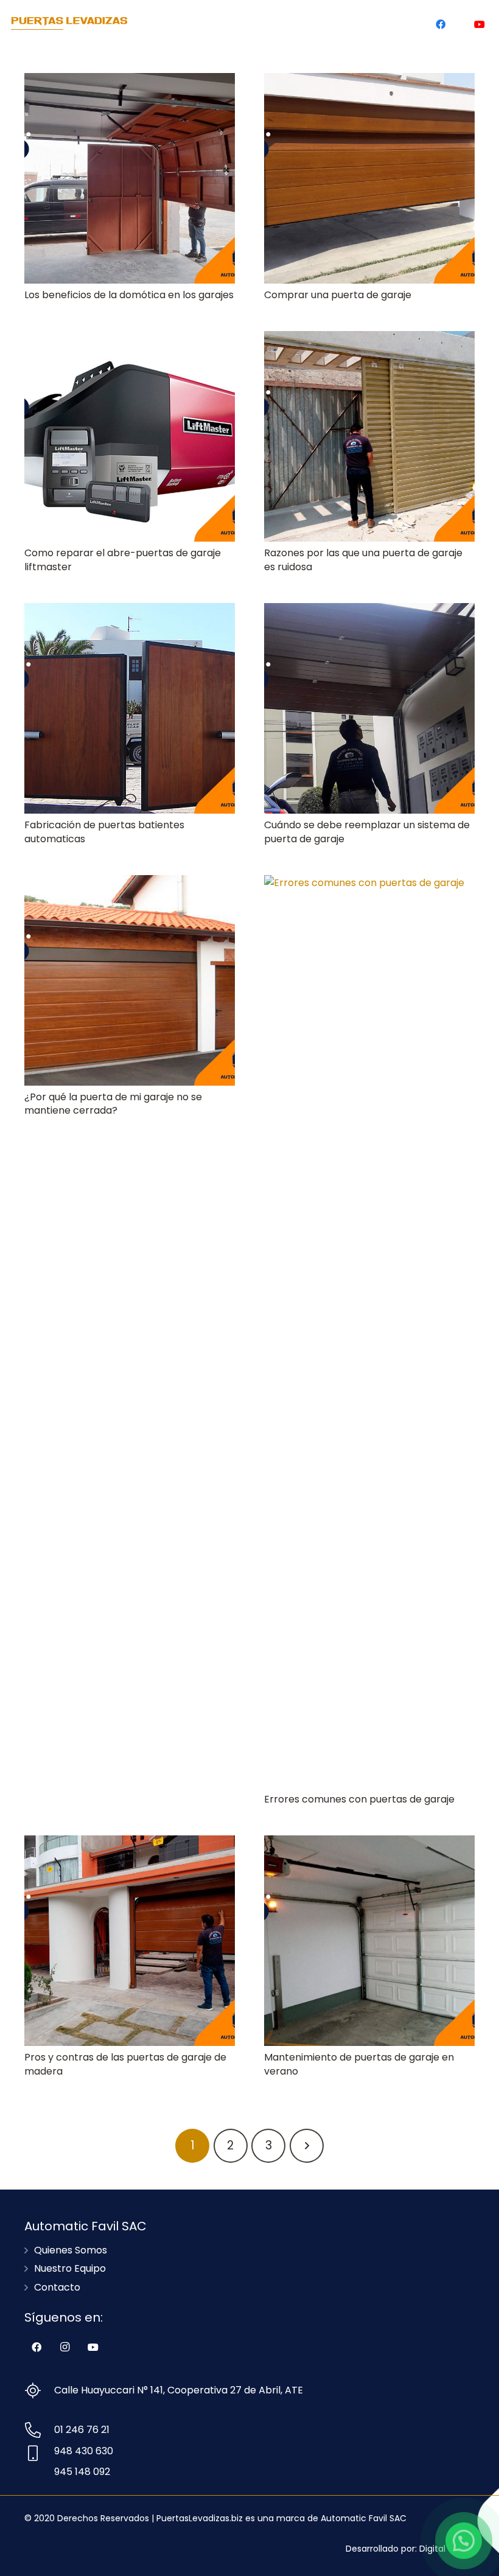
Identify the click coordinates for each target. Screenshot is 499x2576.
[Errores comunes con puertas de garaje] (369, 1332)
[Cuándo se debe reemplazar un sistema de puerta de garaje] (369, 708)
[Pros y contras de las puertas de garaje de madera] (130, 1941)
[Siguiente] (307, 2146)
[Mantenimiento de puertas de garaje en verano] (369, 1941)
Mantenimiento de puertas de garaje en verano (359, 2064)
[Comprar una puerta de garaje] (369, 178)
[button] (464, 2541)
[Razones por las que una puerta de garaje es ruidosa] (369, 436)
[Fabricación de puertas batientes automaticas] (130, 708)
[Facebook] (441, 24)
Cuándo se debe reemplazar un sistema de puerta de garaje (367, 832)
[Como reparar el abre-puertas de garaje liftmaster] (130, 436)
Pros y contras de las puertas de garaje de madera (125, 2064)
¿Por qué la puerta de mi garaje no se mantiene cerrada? (113, 1104)
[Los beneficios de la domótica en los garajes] (130, 178)
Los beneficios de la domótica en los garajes (129, 295)
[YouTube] (480, 24)
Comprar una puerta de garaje (338, 295)
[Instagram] (460, 24)
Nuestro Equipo (70, 2268)
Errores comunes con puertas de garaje (359, 1799)
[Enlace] (69, 24)
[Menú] (403, 24)
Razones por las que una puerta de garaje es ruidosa (363, 560)
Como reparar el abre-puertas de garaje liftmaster (123, 560)
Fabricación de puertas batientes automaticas (104, 832)
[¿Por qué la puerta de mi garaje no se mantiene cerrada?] (130, 980)
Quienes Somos (71, 2250)
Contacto (57, 2287)
